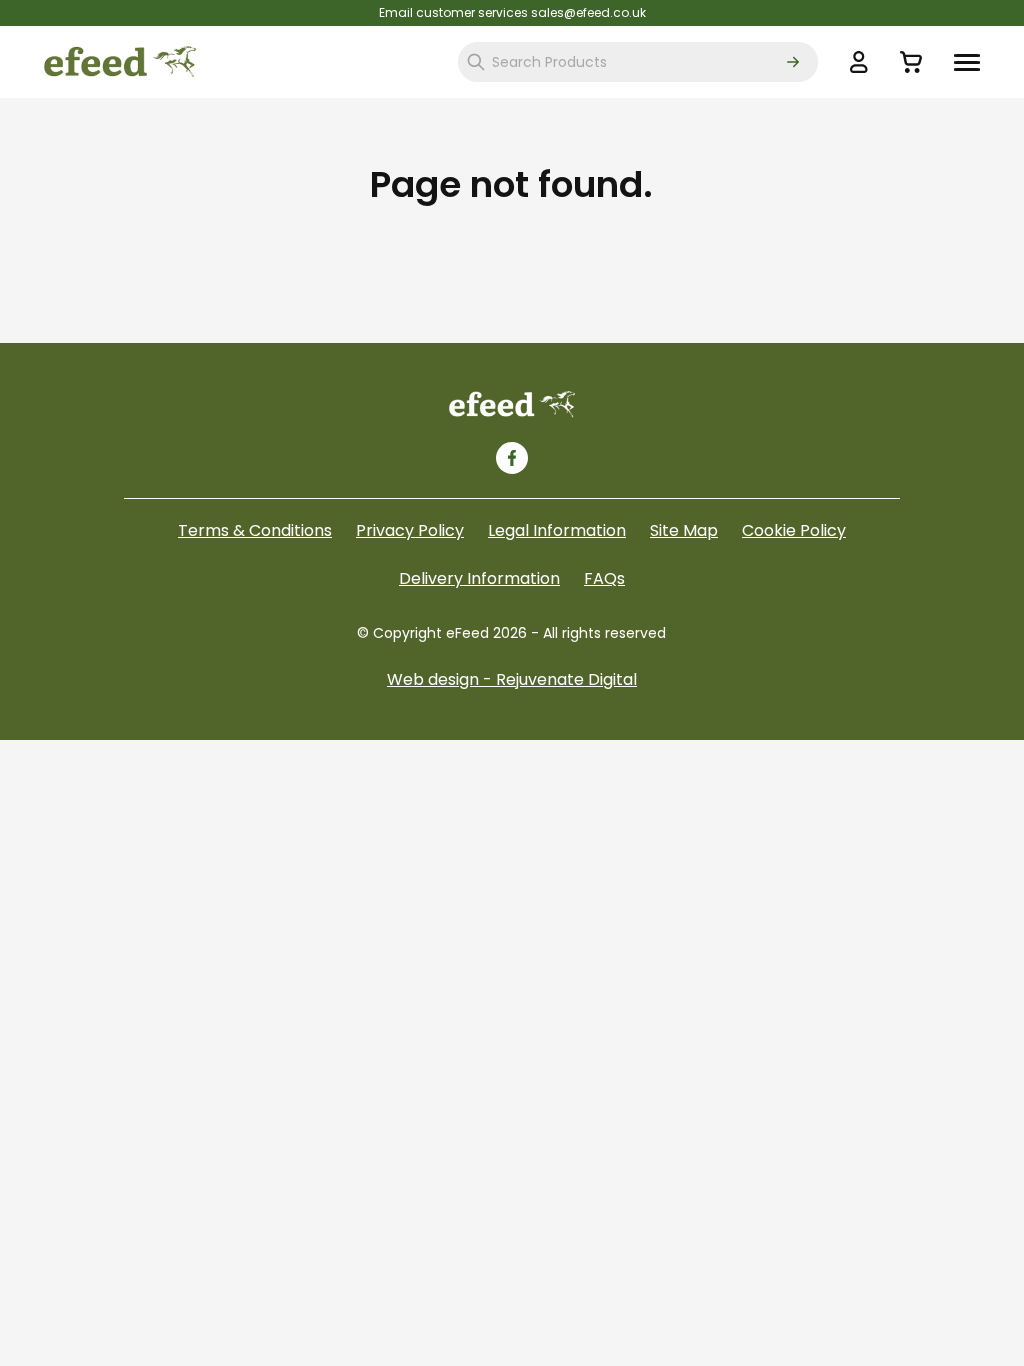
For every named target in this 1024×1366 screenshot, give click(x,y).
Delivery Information (479, 578)
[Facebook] (512, 458)
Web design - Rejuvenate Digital (512, 679)
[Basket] (911, 62)
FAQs (604, 578)
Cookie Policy (794, 530)
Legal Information (557, 530)
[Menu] (967, 62)
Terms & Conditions (255, 530)
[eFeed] (512, 404)
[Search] (793, 62)
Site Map (684, 530)
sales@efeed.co (580, 12)
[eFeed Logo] (120, 62)
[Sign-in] (859, 62)
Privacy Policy (410, 530)
